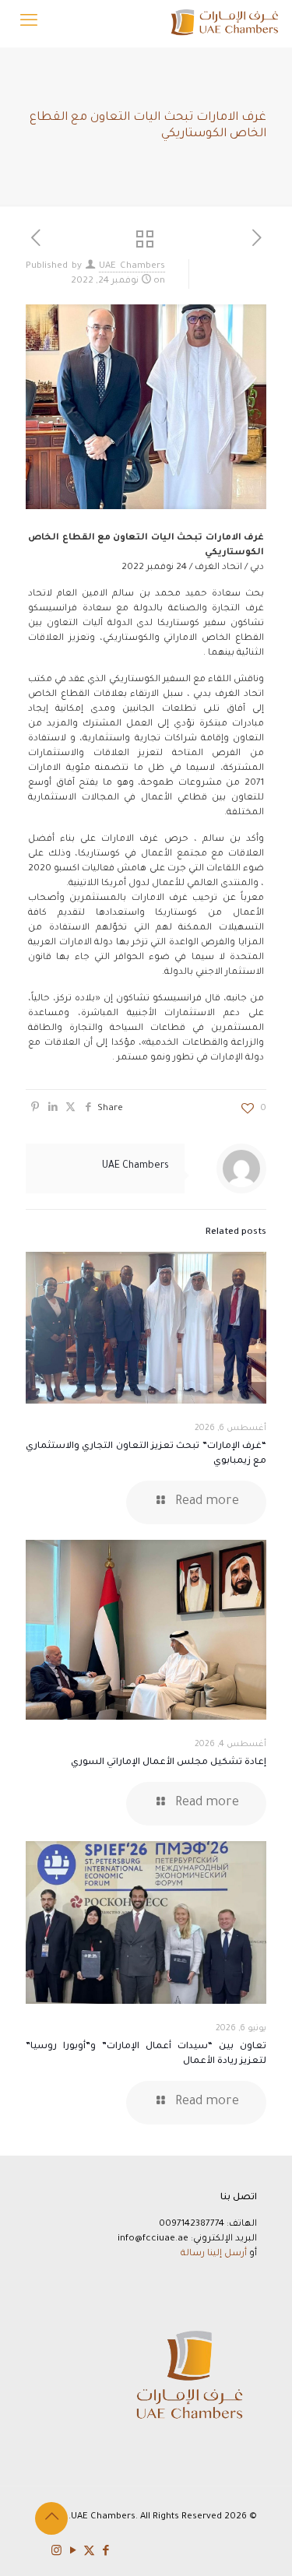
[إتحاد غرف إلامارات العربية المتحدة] (224, 23)
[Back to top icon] (51, 2518)
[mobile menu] (29, 23)
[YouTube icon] (73, 2552)
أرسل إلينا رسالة (214, 2254)
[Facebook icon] (106, 2552)
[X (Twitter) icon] (89, 2552)
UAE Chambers (132, 267)
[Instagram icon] (56, 2552)
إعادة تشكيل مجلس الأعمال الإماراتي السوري (169, 1763)
